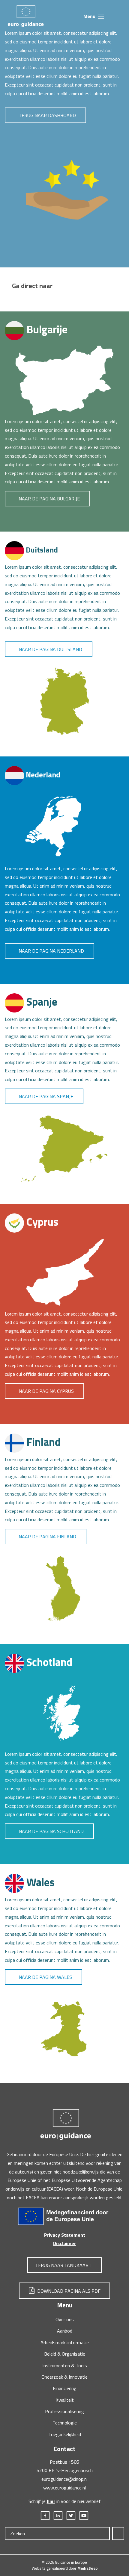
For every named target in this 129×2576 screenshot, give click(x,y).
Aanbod (65, 2331)
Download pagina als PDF (68, 2291)
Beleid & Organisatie (65, 2354)
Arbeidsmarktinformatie (65, 2342)
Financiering (65, 2388)
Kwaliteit (65, 2400)
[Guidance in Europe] (25, 15)
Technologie (65, 2423)
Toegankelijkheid (65, 2434)
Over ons (65, 2319)
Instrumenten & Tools (65, 2365)
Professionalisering (64, 2411)
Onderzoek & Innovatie (64, 2377)
